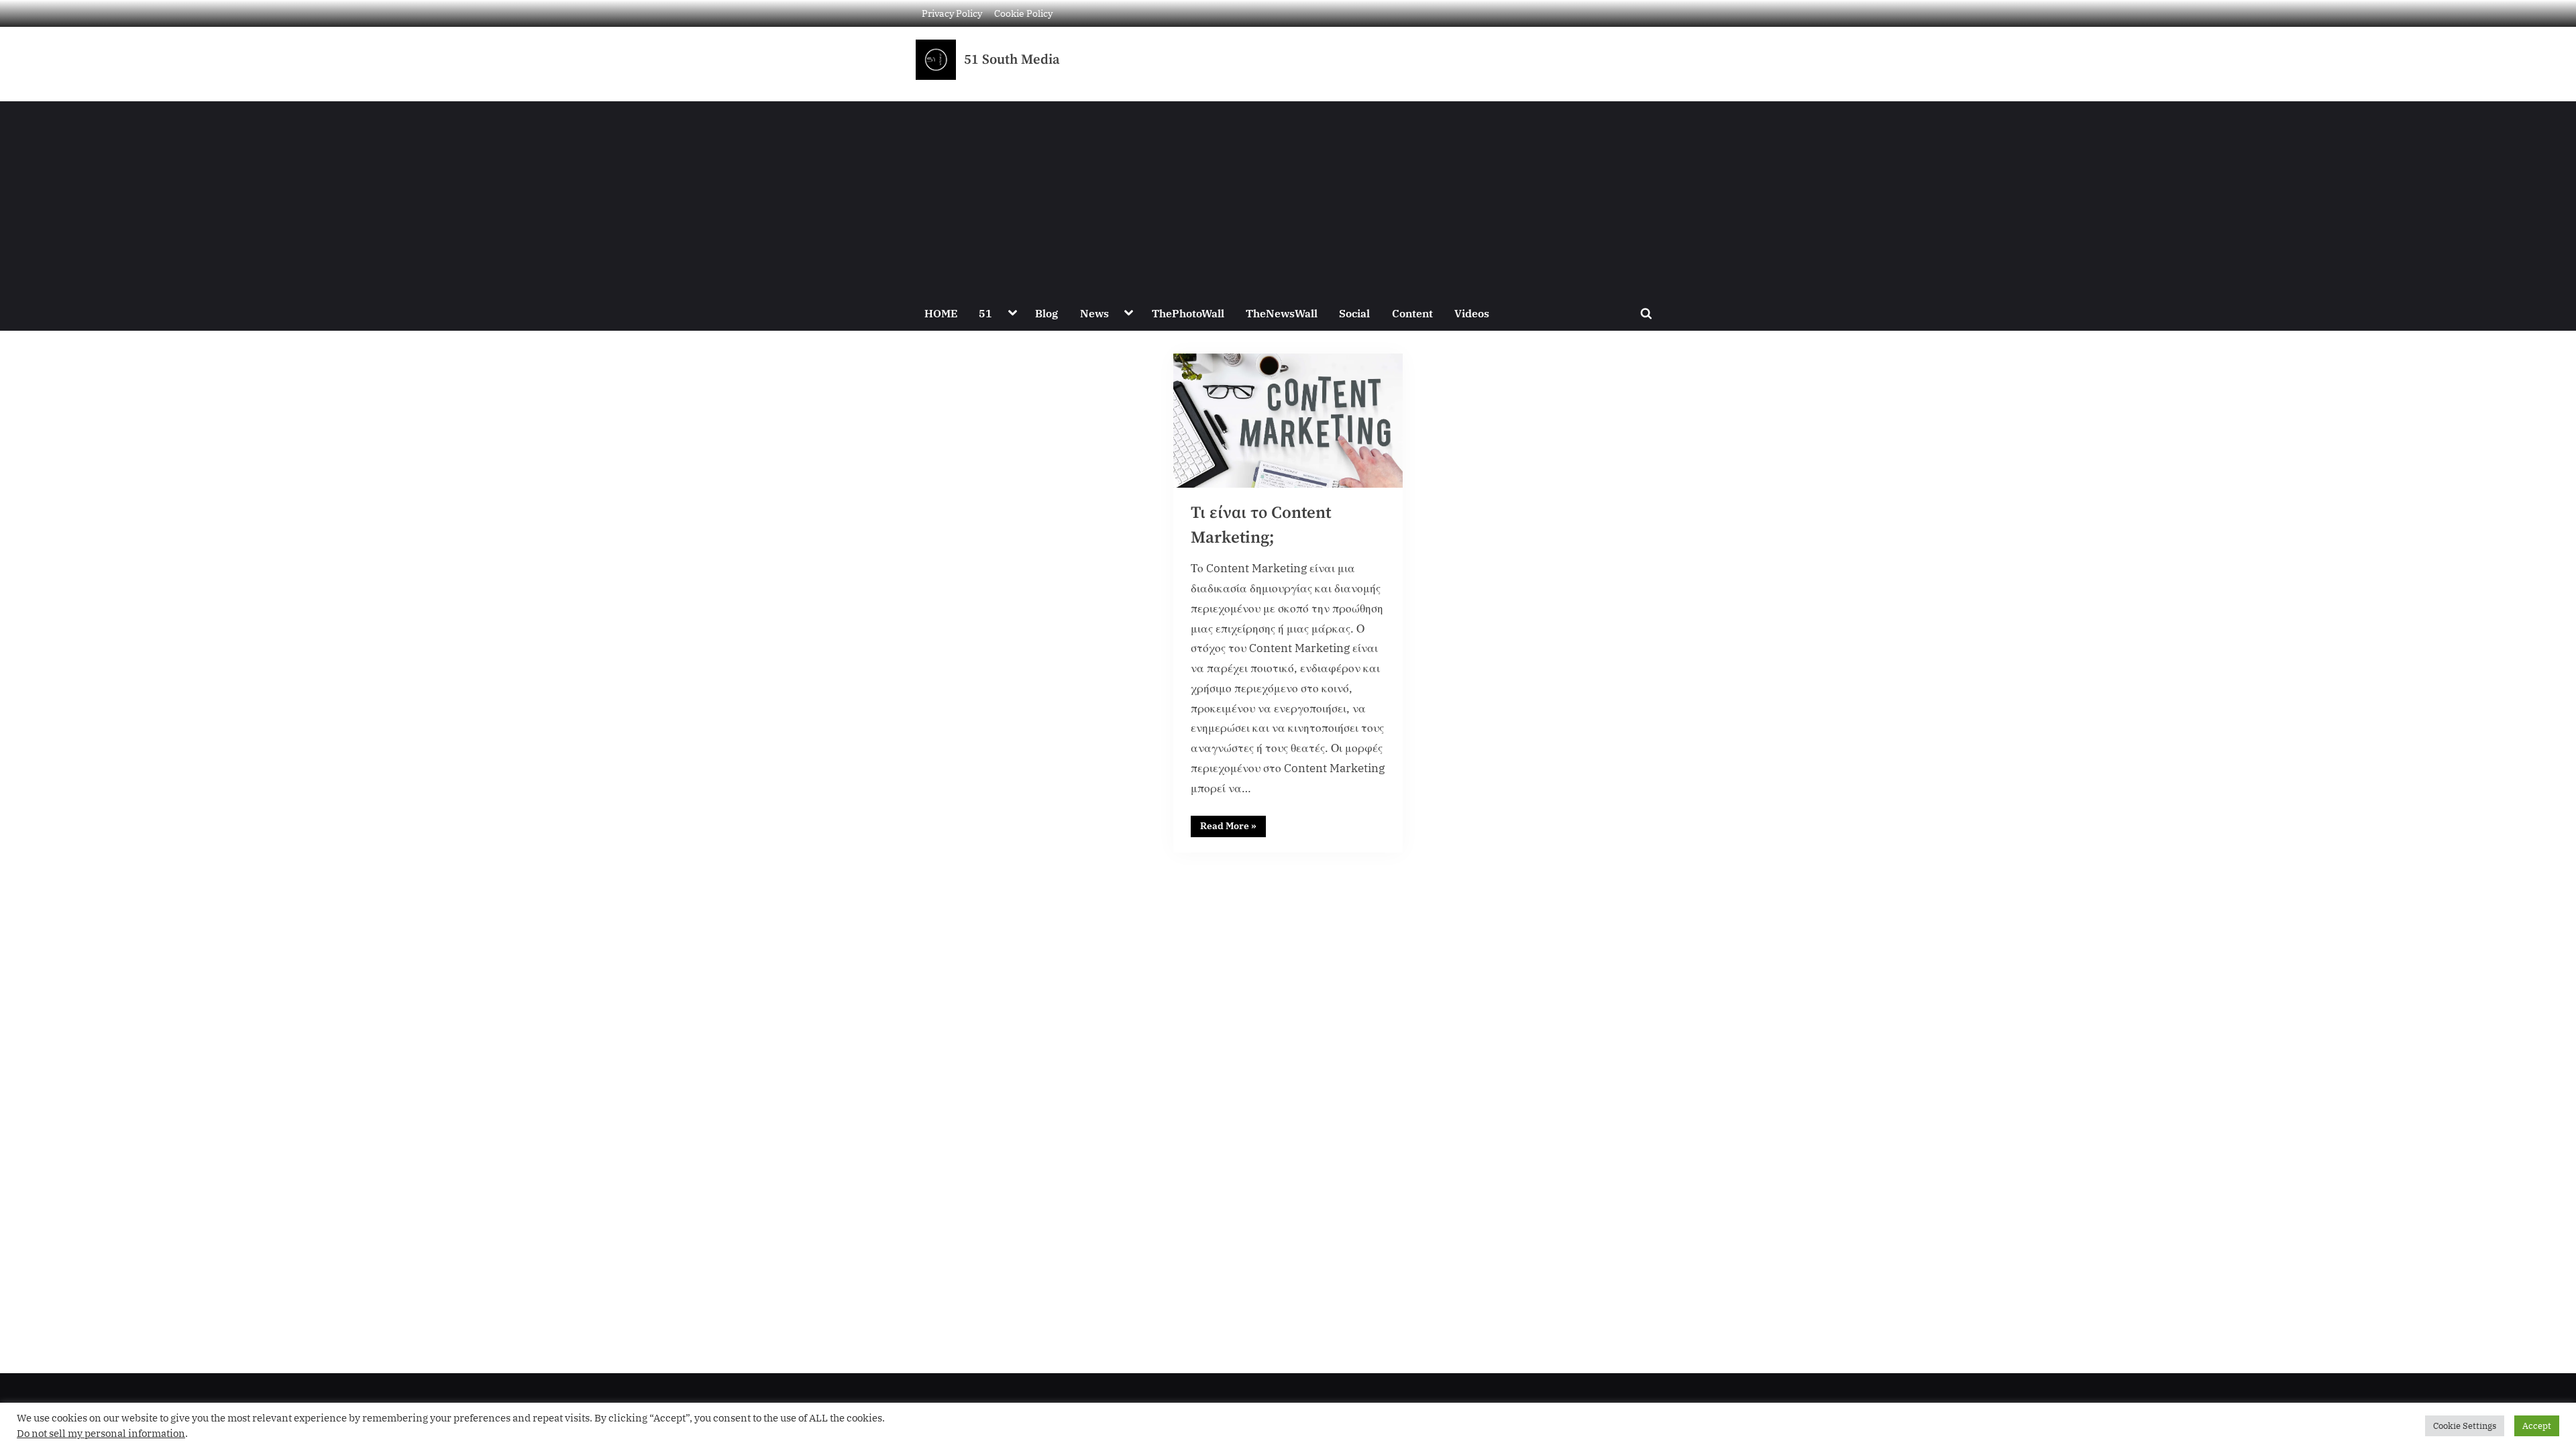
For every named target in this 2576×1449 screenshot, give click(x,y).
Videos (1472, 313)
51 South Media (1012, 60)
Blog (1046, 313)
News (1094, 313)
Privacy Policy (952, 13)
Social (1354, 313)
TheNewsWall (1282, 313)
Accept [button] (2537, 1426)
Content (1412, 313)
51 (985, 313)
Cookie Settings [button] (2465, 1426)
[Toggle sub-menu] (1012, 313)
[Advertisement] (1288, 195)
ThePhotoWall (1188, 313)
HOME (941, 313)
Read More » (1233, 824)
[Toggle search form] (1646, 313)
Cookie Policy (1023, 13)
